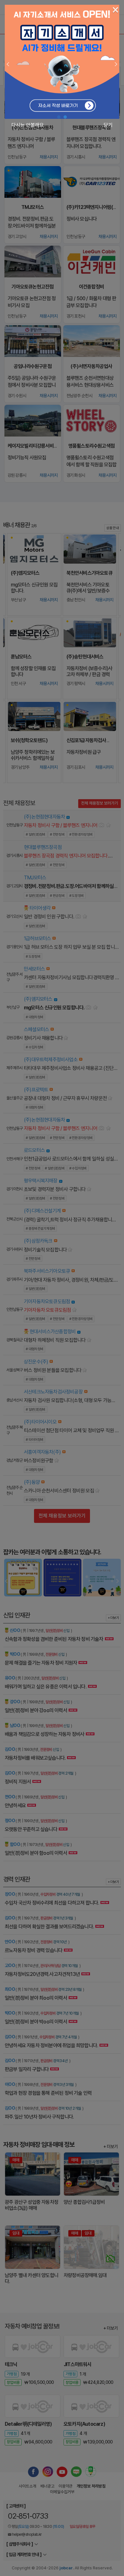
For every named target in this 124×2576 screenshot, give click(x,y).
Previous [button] (8, 64)
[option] (62, 62)
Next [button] (116, 64)
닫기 (108, 125)
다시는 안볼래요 (28, 125)
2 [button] (65, 117)
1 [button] (59, 117)
